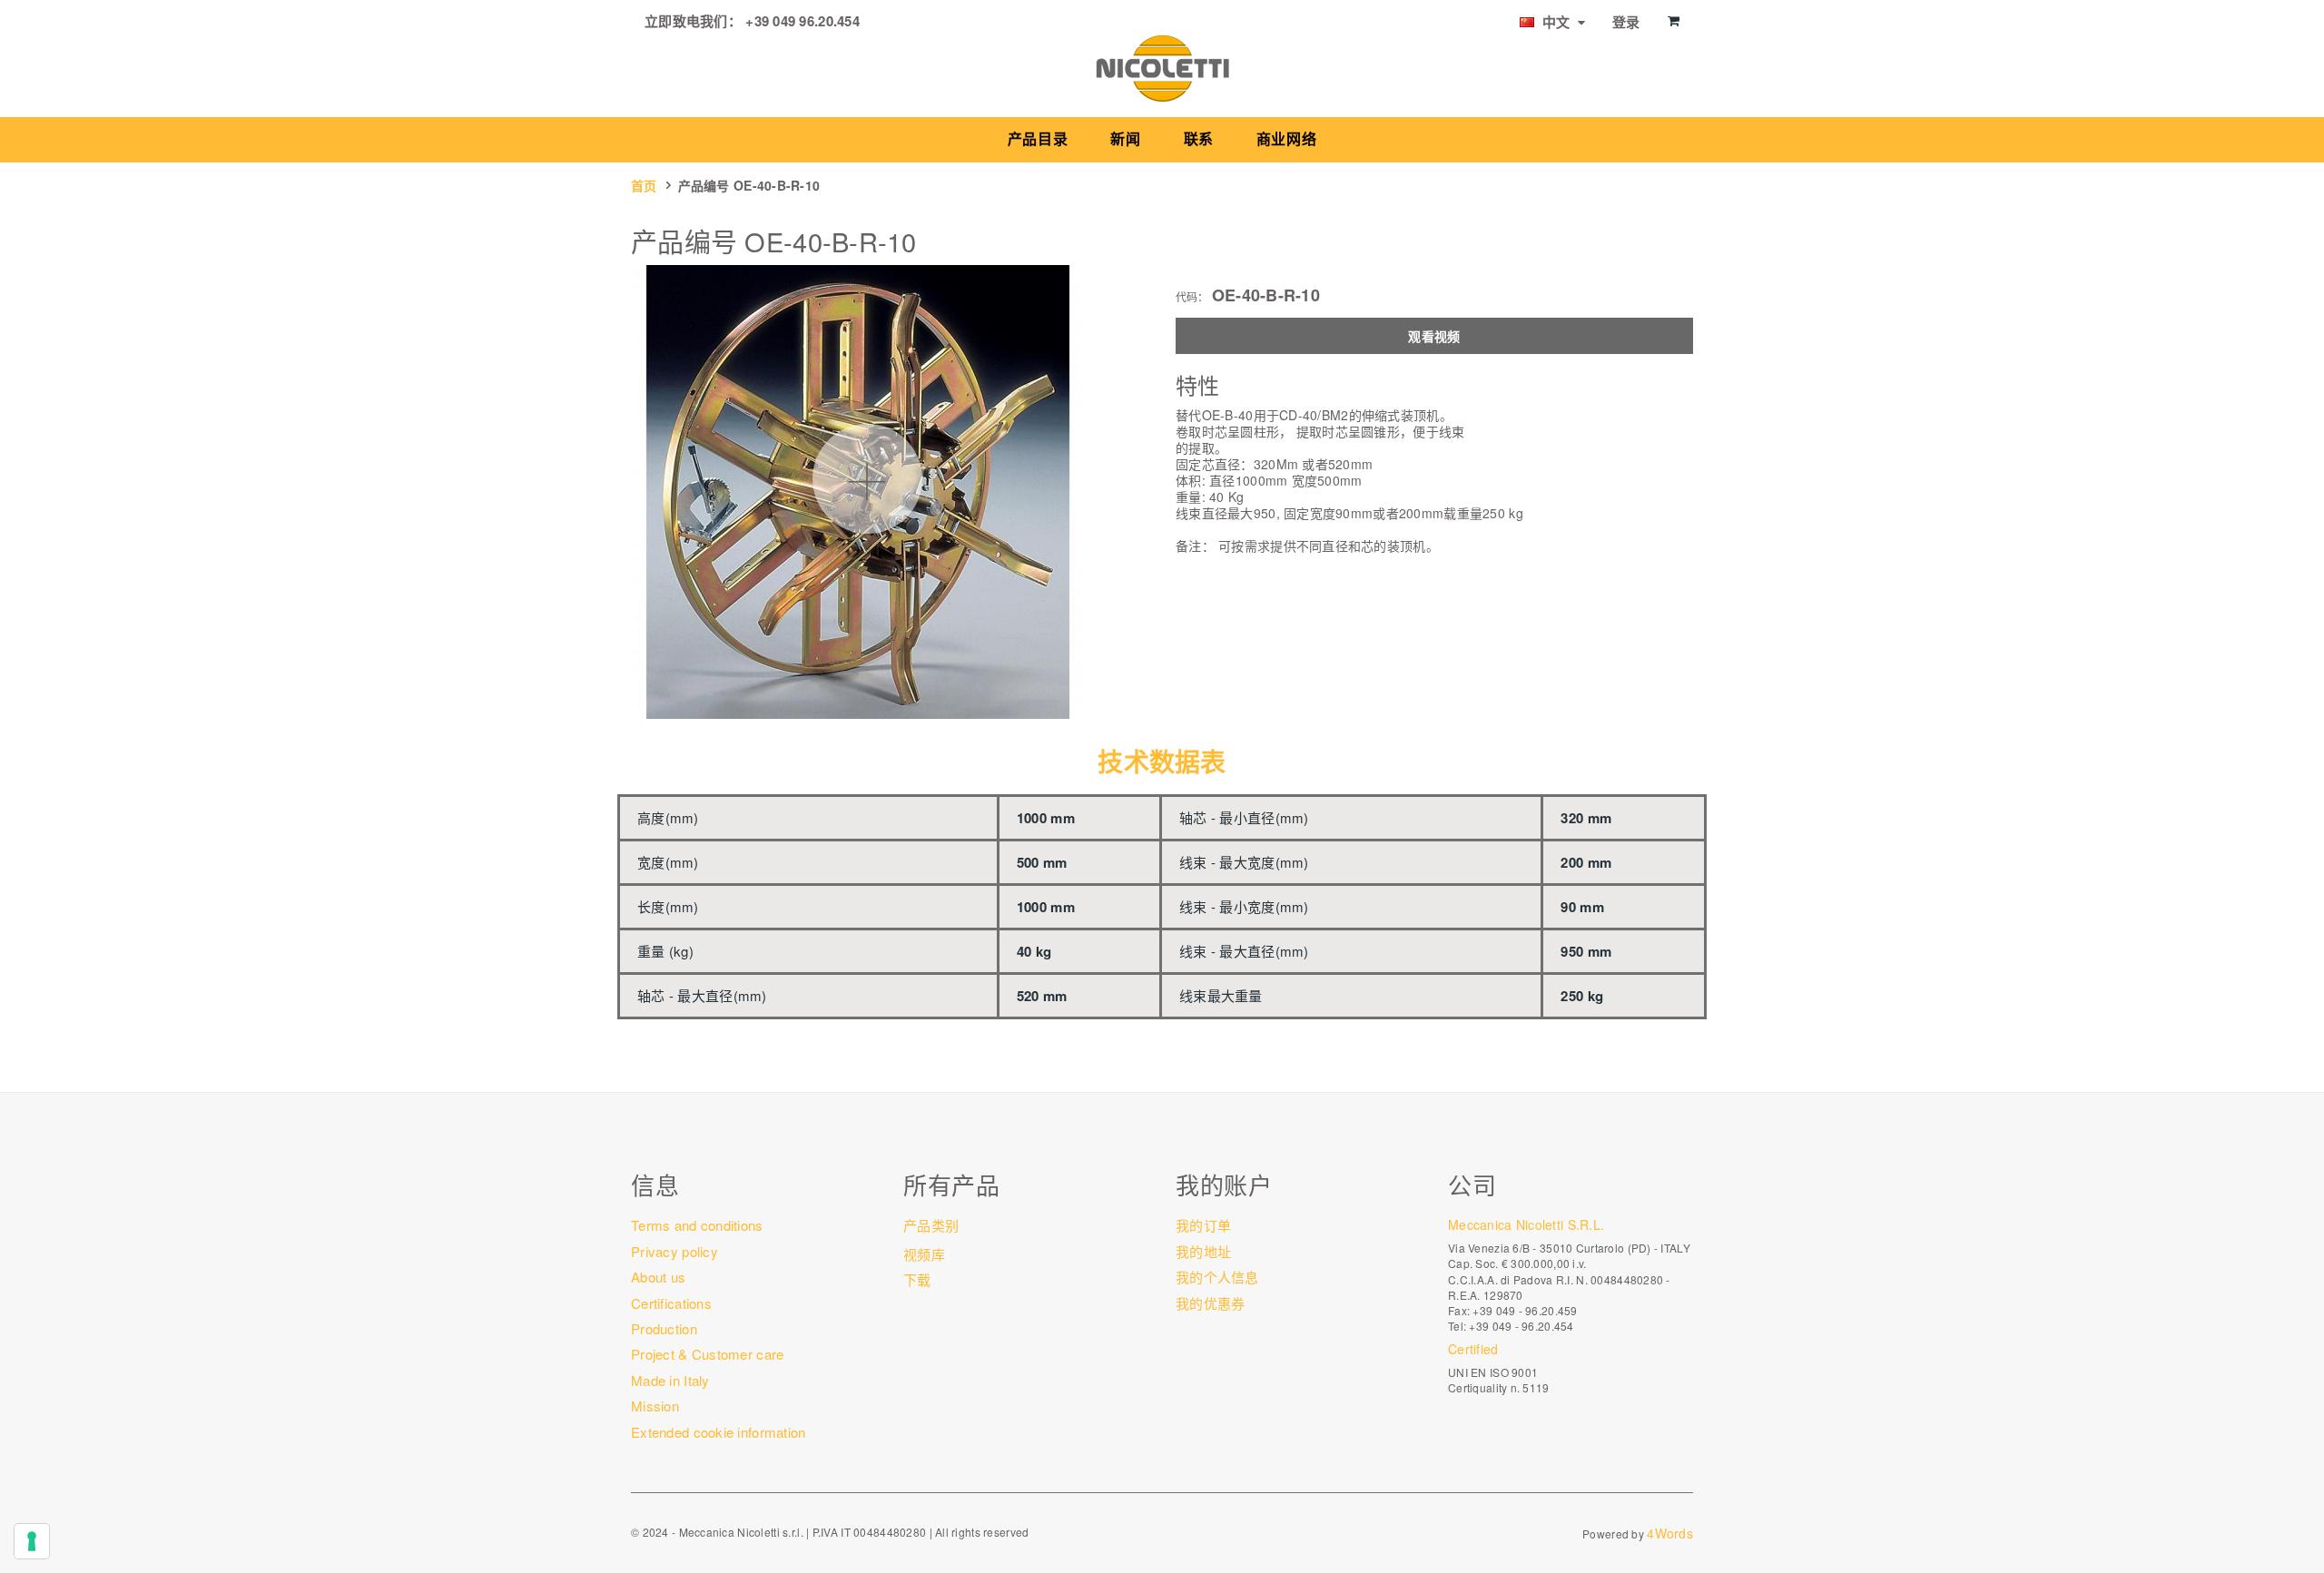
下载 (917, 1279)
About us (658, 1277)
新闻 (1125, 139)
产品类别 (931, 1225)
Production (664, 1328)
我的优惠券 (1210, 1303)
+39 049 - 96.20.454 (1521, 1326)
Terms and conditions (697, 1225)
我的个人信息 (1217, 1277)
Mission (655, 1406)
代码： (1192, 297)
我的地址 (1203, 1251)
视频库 (924, 1254)
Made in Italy (670, 1380)
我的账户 (1224, 1184)
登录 (1626, 22)
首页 (644, 185)
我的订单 (1203, 1225)
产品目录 (1038, 139)
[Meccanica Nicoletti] (1162, 67)
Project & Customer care (707, 1354)
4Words (1670, 1533)
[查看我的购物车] (1674, 21)
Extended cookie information (719, 1432)
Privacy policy (675, 1251)
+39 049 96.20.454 (803, 21)
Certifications (671, 1303)
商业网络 (1287, 139)
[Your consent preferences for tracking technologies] (32, 1541)
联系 (1199, 139)
